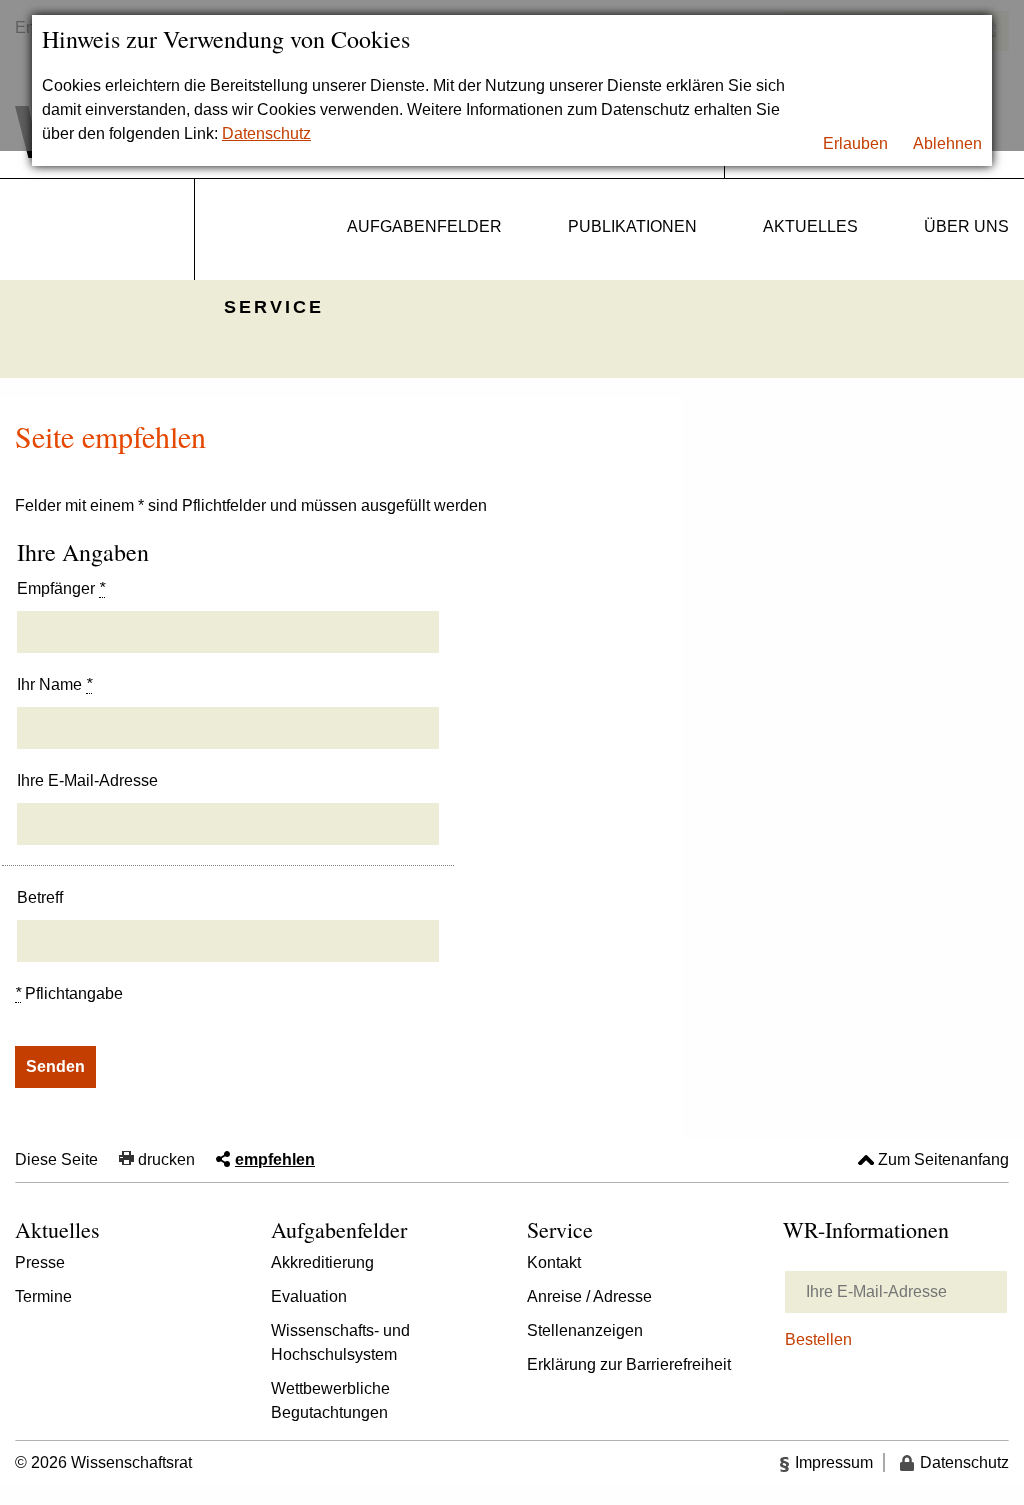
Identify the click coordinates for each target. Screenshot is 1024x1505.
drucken (166, 1159)
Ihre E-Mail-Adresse (87, 780)
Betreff (40, 897)
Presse (40, 1262)
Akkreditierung (322, 1262)
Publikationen (632, 226)
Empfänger (61, 588)
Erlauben (855, 143)
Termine (43, 1296)
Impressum (834, 1462)
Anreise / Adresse (589, 1296)
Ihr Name (54, 684)
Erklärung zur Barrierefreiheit (629, 1364)
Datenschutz (266, 133)
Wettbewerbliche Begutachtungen (330, 1400)
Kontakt (554, 1262)
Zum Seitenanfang (943, 1159)
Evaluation (309, 1296)
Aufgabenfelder (424, 226)
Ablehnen (947, 143)
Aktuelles (810, 226)
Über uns (966, 226)
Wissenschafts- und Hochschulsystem (340, 1342)
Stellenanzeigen (585, 1330)
